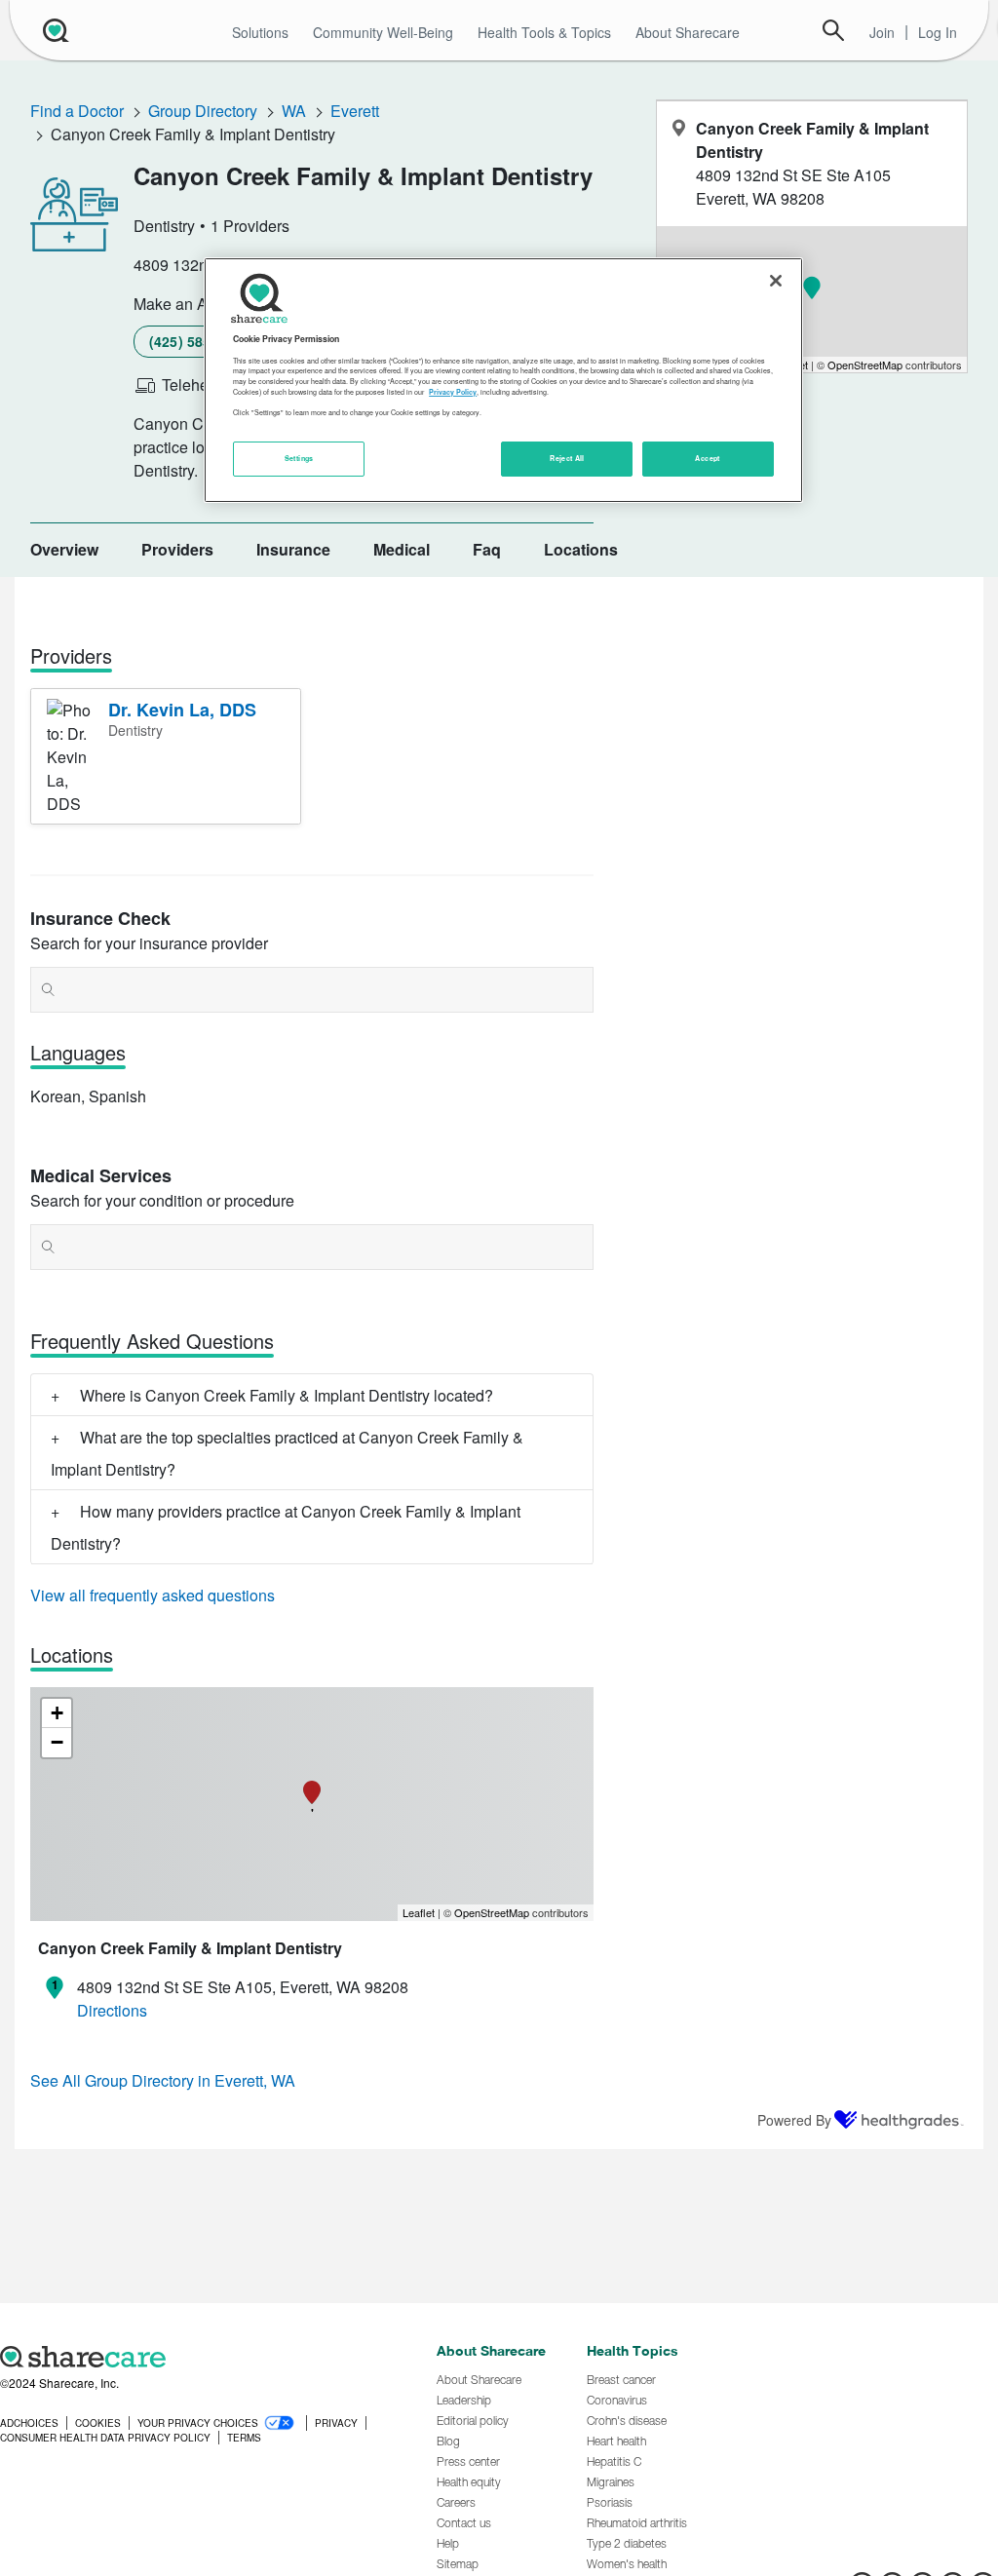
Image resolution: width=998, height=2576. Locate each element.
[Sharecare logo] (208, 2357)
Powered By (794, 2120)
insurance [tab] (293, 549)
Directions (112, 2010)
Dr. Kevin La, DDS (182, 710)
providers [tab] (177, 549)
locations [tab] (581, 549)
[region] (503, 380)
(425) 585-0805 (198, 341)
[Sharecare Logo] (54, 30)
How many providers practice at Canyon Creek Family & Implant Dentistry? (286, 1527)
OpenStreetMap (492, 1912)
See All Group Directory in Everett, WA (163, 2080)
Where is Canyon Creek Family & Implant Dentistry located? (287, 1395)
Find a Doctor (77, 111)
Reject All (567, 458)
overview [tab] (64, 549)
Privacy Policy (453, 392)
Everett (355, 111)
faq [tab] (487, 549)
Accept (707, 458)
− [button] (57, 1742)
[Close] (776, 281)
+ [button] (57, 1713)
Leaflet (419, 1912)
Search (833, 30)
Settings (299, 458)
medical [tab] (402, 549)
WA (294, 111)
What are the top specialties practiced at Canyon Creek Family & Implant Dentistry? (287, 1453)
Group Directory (203, 111)
